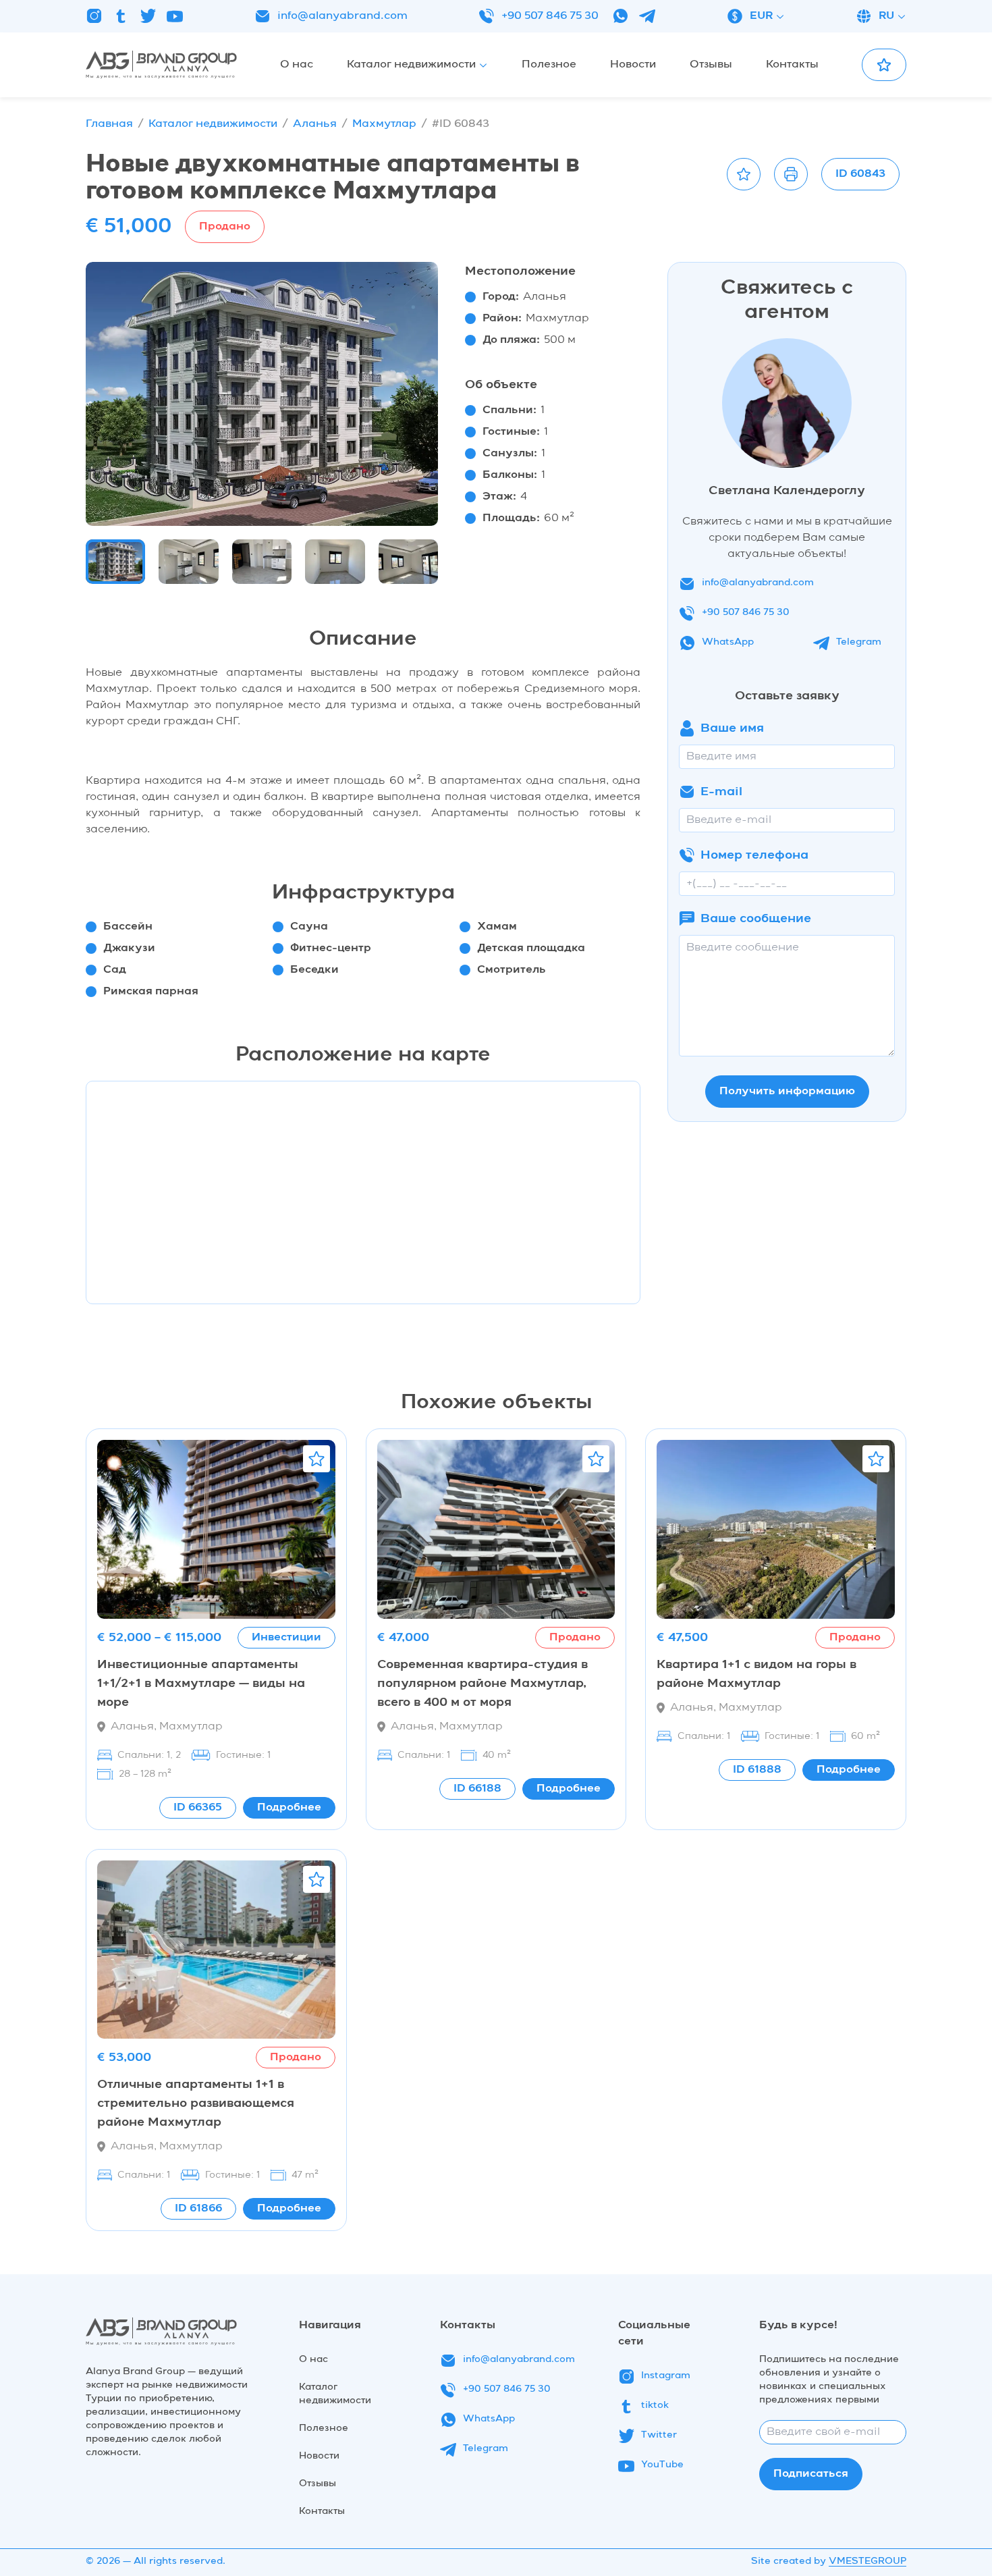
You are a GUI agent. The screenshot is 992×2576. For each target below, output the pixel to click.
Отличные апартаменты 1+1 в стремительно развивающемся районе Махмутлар (196, 2103)
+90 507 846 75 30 (550, 16)
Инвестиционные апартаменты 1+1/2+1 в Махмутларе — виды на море (201, 1684)
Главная (109, 124)
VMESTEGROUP (867, 2561)
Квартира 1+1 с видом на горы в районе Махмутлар (756, 1674)
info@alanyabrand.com (342, 16)
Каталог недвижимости (213, 124)
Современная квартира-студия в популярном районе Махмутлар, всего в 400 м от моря (483, 1684)
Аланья (315, 124)
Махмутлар (384, 124)
